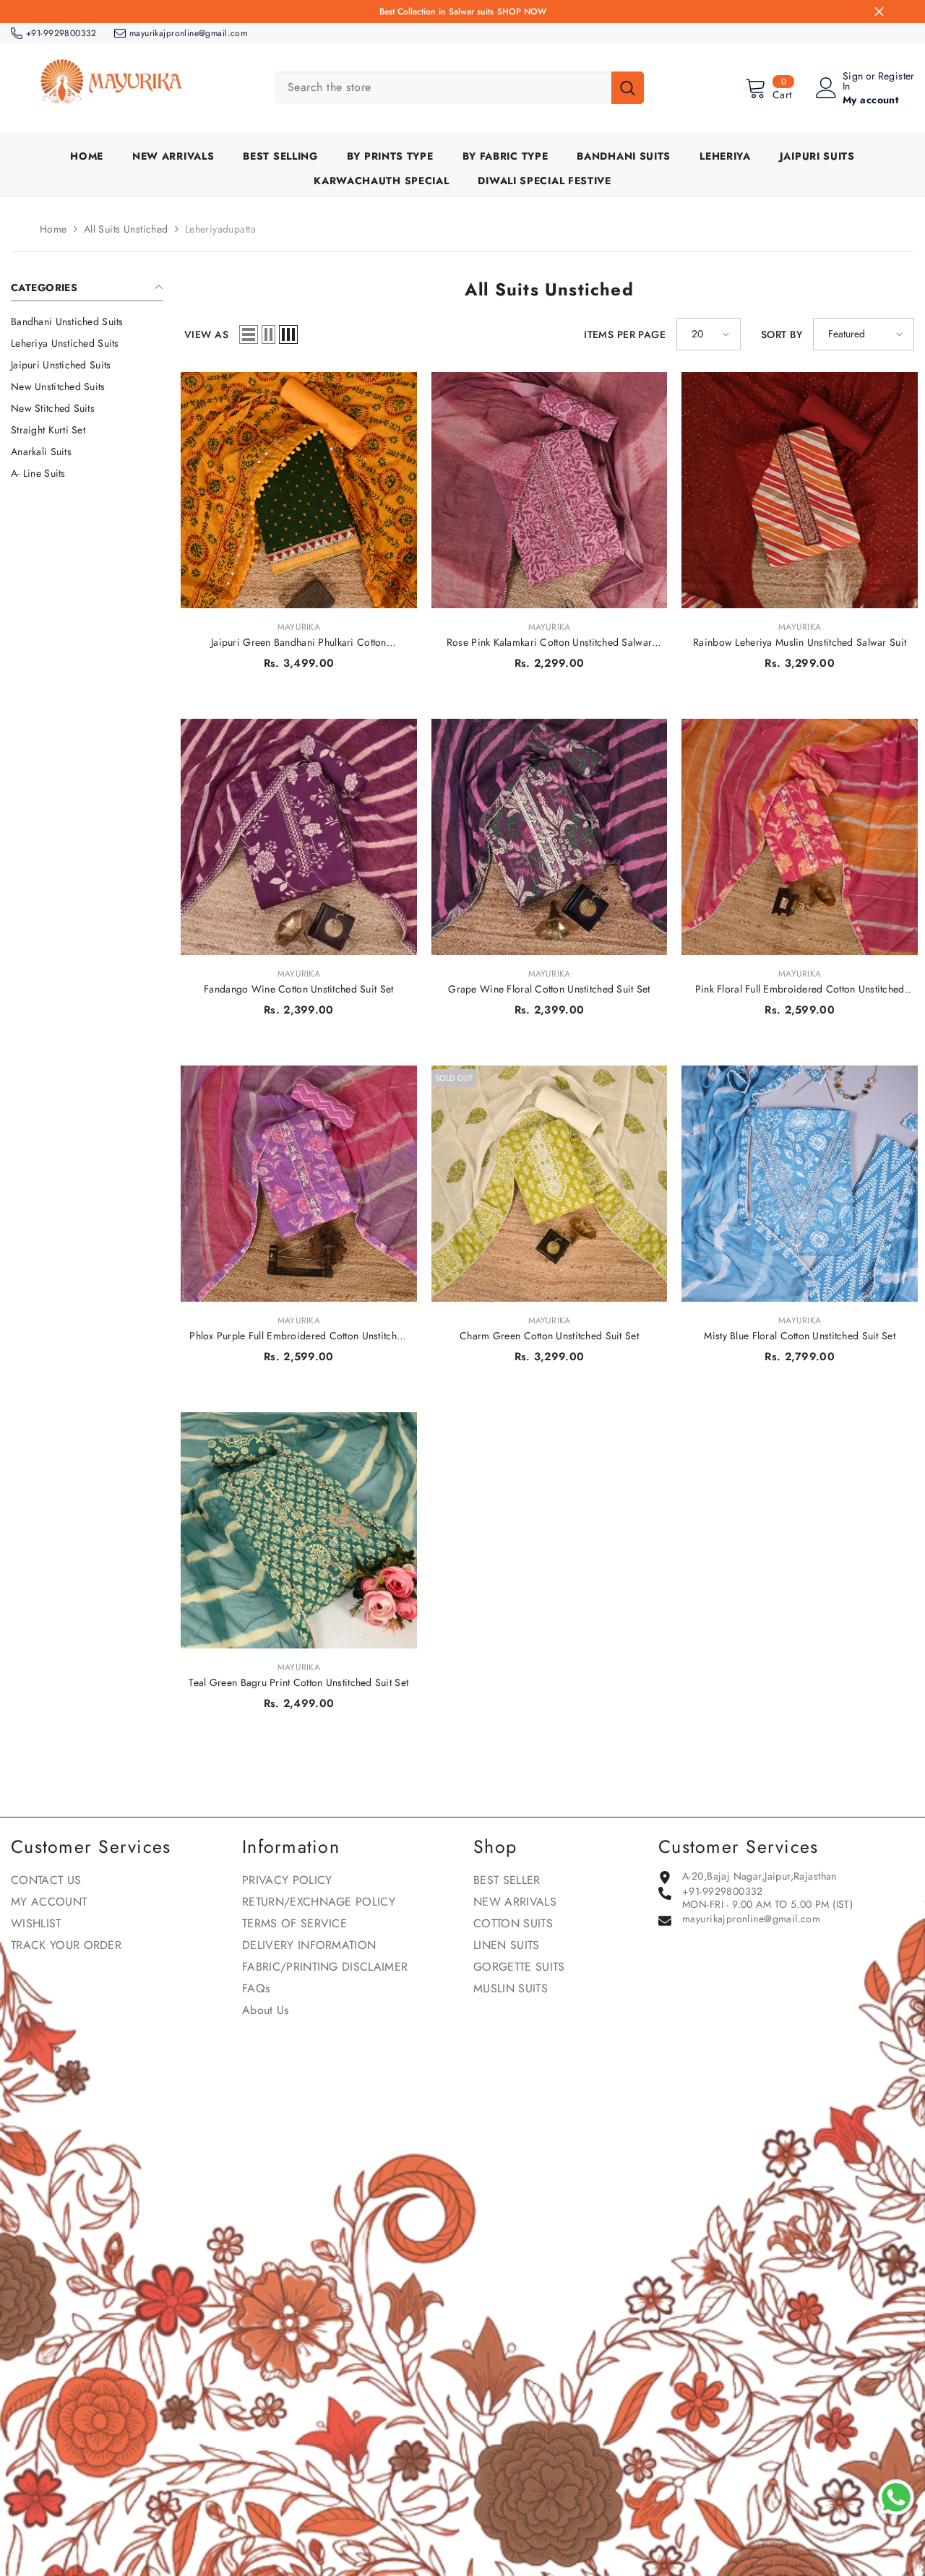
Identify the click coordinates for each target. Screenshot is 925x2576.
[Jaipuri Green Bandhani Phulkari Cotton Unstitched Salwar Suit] (299, 490)
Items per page (625, 334)
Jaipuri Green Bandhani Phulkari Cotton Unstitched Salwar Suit (299, 642)
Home (53, 229)
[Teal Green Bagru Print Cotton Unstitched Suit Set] (299, 1530)
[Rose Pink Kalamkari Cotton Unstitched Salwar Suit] (550, 490)
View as (206, 334)
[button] (249, 334)
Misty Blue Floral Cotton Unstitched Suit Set (799, 1336)
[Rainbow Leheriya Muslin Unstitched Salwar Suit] (800, 490)
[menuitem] (87, 321)
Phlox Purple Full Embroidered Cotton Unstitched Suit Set (298, 1336)
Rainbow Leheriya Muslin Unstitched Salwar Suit (800, 642)
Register (896, 77)
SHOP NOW (522, 12)
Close (879, 12)
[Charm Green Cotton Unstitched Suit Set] (550, 1184)
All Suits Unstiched (126, 229)
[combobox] (443, 88)
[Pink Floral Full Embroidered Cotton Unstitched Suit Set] (800, 837)
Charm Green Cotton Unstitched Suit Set (549, 1336)
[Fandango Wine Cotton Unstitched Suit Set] (299, 837)
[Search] (459, 88)
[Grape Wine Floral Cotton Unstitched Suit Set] (550, 837)
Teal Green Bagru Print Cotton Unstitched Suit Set (298, 1682)
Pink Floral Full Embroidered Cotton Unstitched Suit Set (800, 989)
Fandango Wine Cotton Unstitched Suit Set (298, 989)
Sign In (853, 81)
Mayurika (299, 627)
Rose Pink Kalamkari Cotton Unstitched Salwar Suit (549, 642)
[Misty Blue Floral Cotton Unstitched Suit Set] (800, 1184)
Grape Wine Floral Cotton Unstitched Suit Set (549, 989)
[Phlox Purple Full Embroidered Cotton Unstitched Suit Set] (299, 1184)
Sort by (782, 334)
